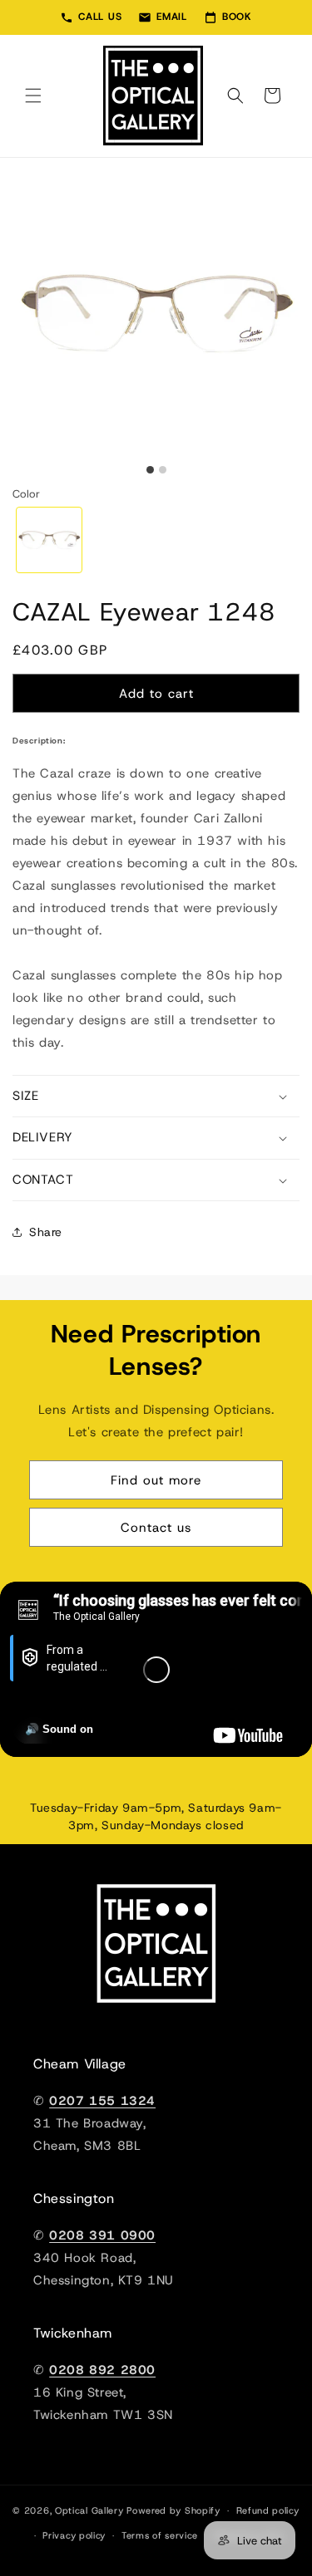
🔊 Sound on (59, 1729)
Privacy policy (74, 2535)
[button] (33, 96)
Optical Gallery (89, 2510)
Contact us (156, 1528)
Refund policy (268, 2510)
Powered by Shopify (173, 2510)
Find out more (156, 1480)
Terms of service (160, 2535)
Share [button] (46, 1232)
